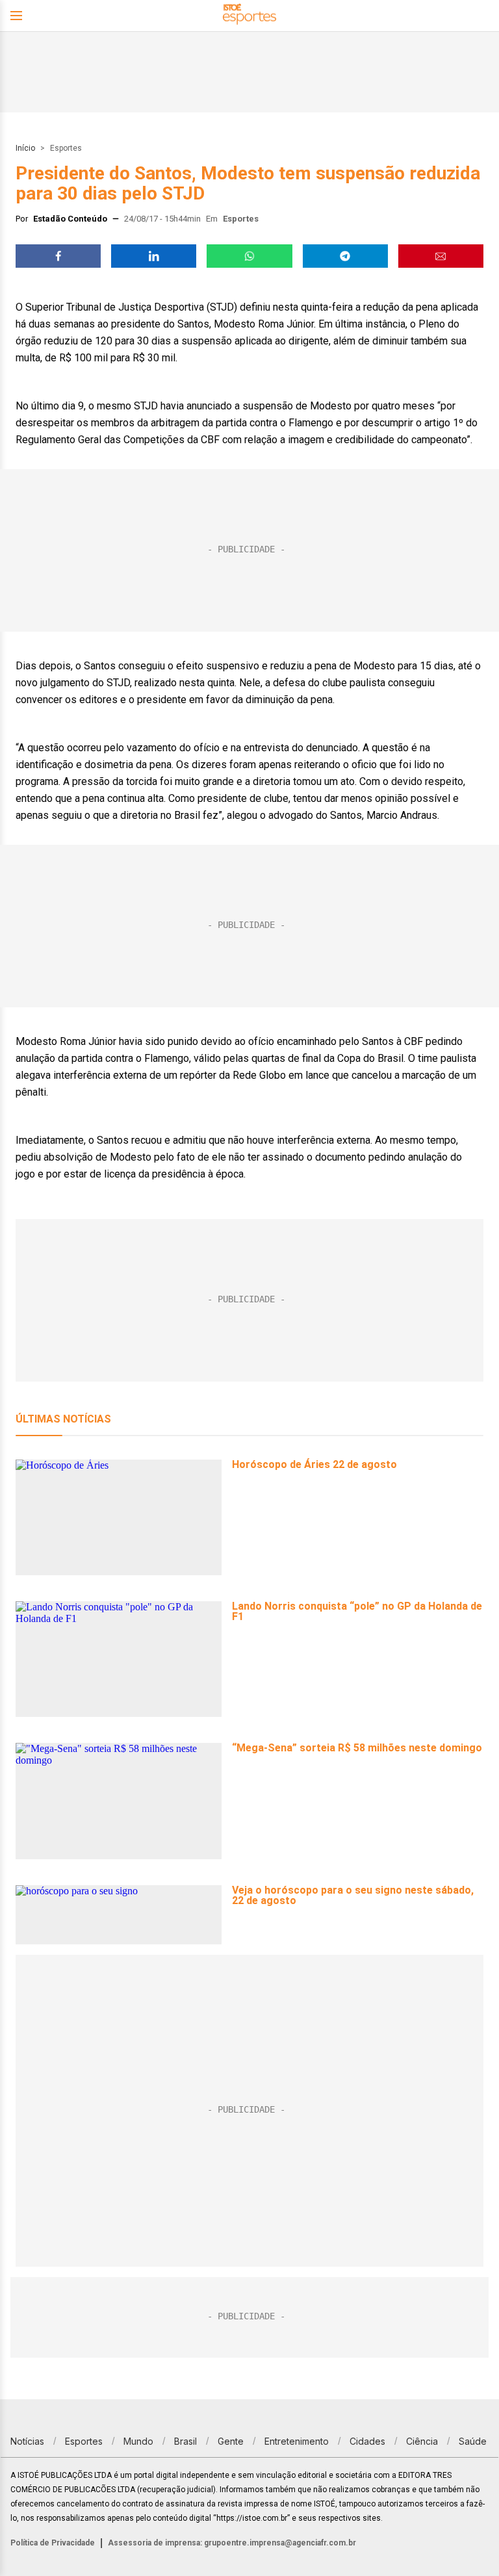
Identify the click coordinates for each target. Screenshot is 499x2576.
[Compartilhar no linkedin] (154, 256)
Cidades (367, 2441)
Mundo (138, 2441)
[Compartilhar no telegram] (345, 256)
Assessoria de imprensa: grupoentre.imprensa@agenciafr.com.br (232, 2543)
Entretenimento (297, 2441)
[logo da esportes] (249, 16)
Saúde (473, 2441)
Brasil (186, 2441)
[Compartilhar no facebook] (58, 256)
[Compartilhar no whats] (249, 256)
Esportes (66, 148)
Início (25, 148)
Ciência (422, 2441)
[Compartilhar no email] (441, 256)
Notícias (27, 2441)
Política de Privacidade (53, 2543)
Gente (231, 2441)
